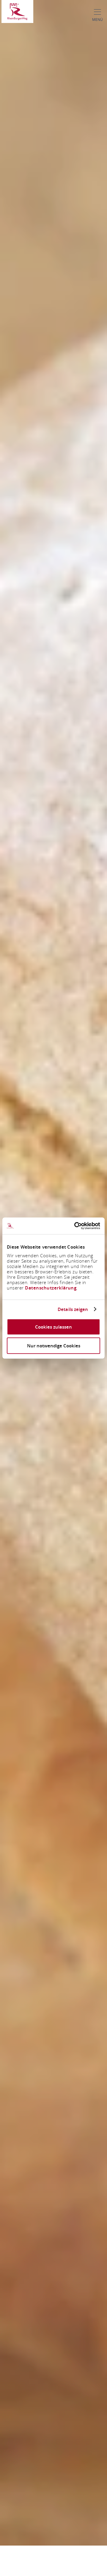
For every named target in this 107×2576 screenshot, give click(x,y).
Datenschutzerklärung (51, 1288)
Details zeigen (73, 1309)
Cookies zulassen (53, 1327)
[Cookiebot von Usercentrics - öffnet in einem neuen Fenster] (75, 1226)
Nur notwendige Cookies (54, 1345)
